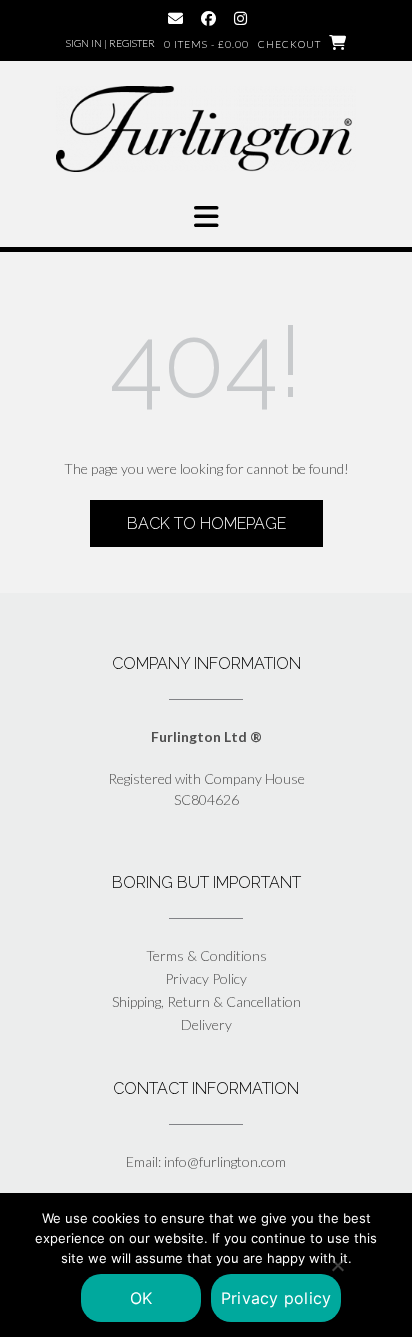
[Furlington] (206, 129)
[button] (206, 217)
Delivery (206, 1024)
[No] (337, 1265)
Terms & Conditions (206, 955)
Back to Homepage (206, 523)
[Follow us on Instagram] (240, 18)
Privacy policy (276, 1298)
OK (141, 1298)
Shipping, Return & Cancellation (206, 1001)
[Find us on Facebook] (208, 18)
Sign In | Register (110, 43)
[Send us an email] (175, 18)
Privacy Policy (206, 978)
